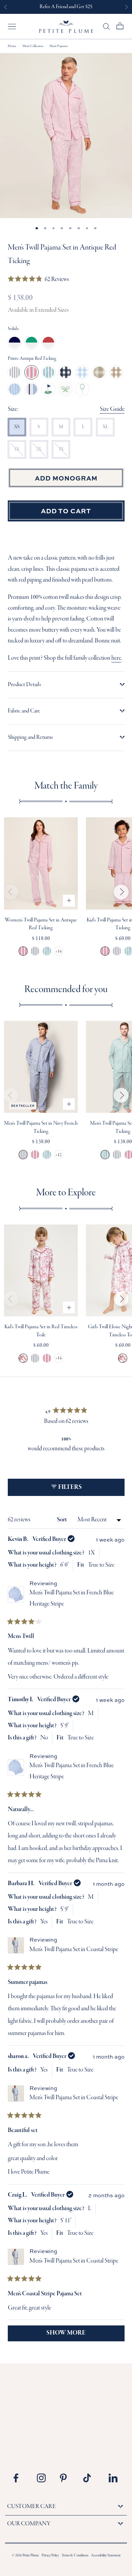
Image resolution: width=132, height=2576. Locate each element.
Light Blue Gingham (82, 372)
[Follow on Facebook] (20, 2478)
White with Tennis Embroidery (82, 389)
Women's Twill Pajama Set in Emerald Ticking (47, 951)
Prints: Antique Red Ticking (32, 359)
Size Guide (112, 409)
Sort (62, 1520)
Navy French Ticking (15, 372)
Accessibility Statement (106, 2556)
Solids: (14, 329)
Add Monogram (66, 478)
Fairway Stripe (48, 389)
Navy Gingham (65, 372)
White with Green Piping (31, 343)
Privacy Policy (50, 2556)
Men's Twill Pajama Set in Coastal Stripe (74, 1950)
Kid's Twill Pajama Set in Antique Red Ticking (105, 951)
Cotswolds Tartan (99, 372)
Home (12, 46)
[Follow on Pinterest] (67, 2478)
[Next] (121, 892)
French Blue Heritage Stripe (15, 389)
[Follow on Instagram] (44, 2478)
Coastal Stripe (31, 389)
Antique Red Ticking (31, 372)
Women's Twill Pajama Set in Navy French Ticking (35, 951)
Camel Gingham (116, 372)
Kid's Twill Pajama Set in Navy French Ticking (117, 951)
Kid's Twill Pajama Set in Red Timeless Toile (23, 1358)
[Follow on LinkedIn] (113, 2478)
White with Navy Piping (15, 343)
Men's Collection (33, 46)
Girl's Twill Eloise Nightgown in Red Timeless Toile (123, 1358)
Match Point (65, 389)
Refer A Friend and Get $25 (66, 7)
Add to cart (66, 511)
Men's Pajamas (59, 46)
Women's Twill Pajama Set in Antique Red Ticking (23, 951)
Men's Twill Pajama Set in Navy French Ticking (23, 1155)
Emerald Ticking (48, 372)
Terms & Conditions (75, 2556)
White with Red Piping (48, 343)
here (116, 658)
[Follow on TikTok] (90, 2478)
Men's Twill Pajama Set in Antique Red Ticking (35, 1155)
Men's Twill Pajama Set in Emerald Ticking (47, 1155)
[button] (39, 280)
